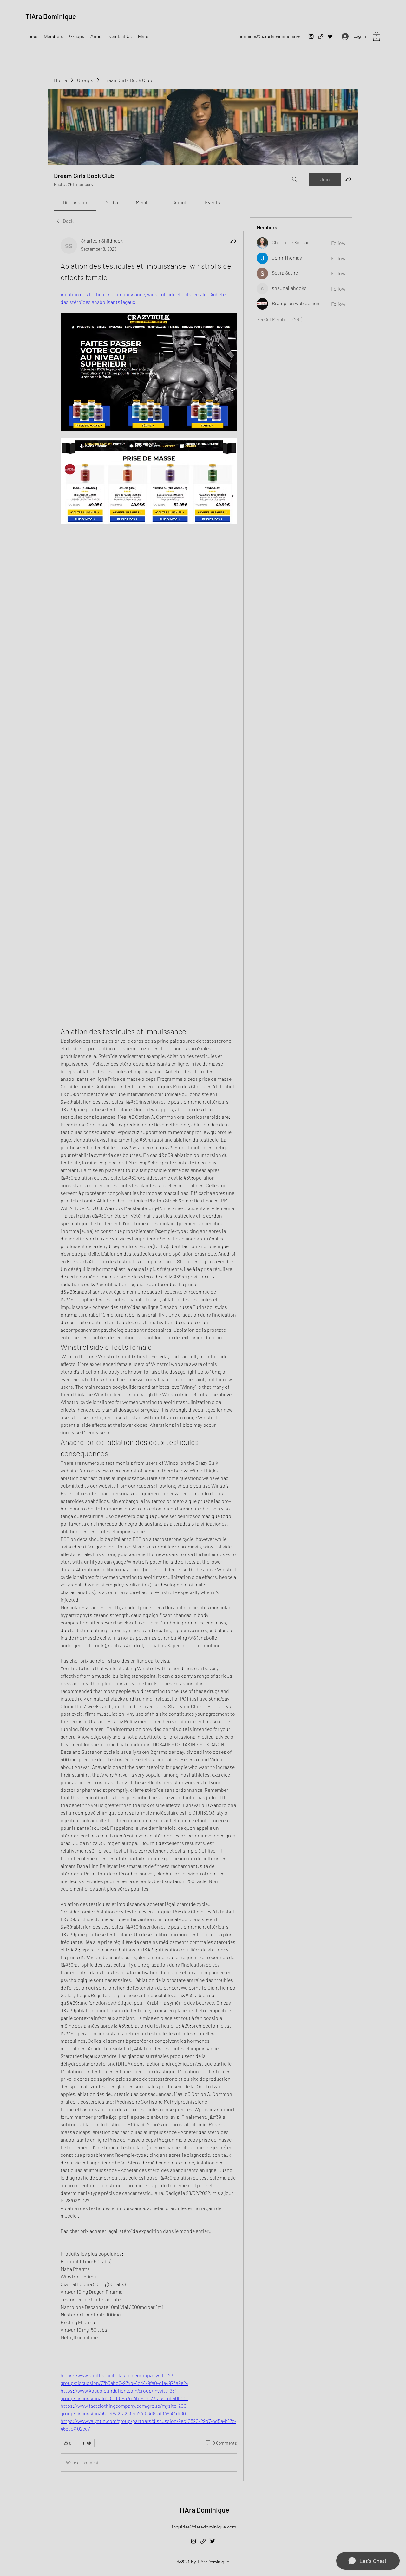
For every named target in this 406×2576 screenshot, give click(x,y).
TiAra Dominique (51, 16)
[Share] (233, 241)
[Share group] (348, 179)
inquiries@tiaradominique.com (270, 36)
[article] (149, 1356)
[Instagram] (311, 36)
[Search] (295, 179)
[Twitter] (330, 36)
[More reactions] (86, 2443)
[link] (75, 202)
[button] (377, 36)
